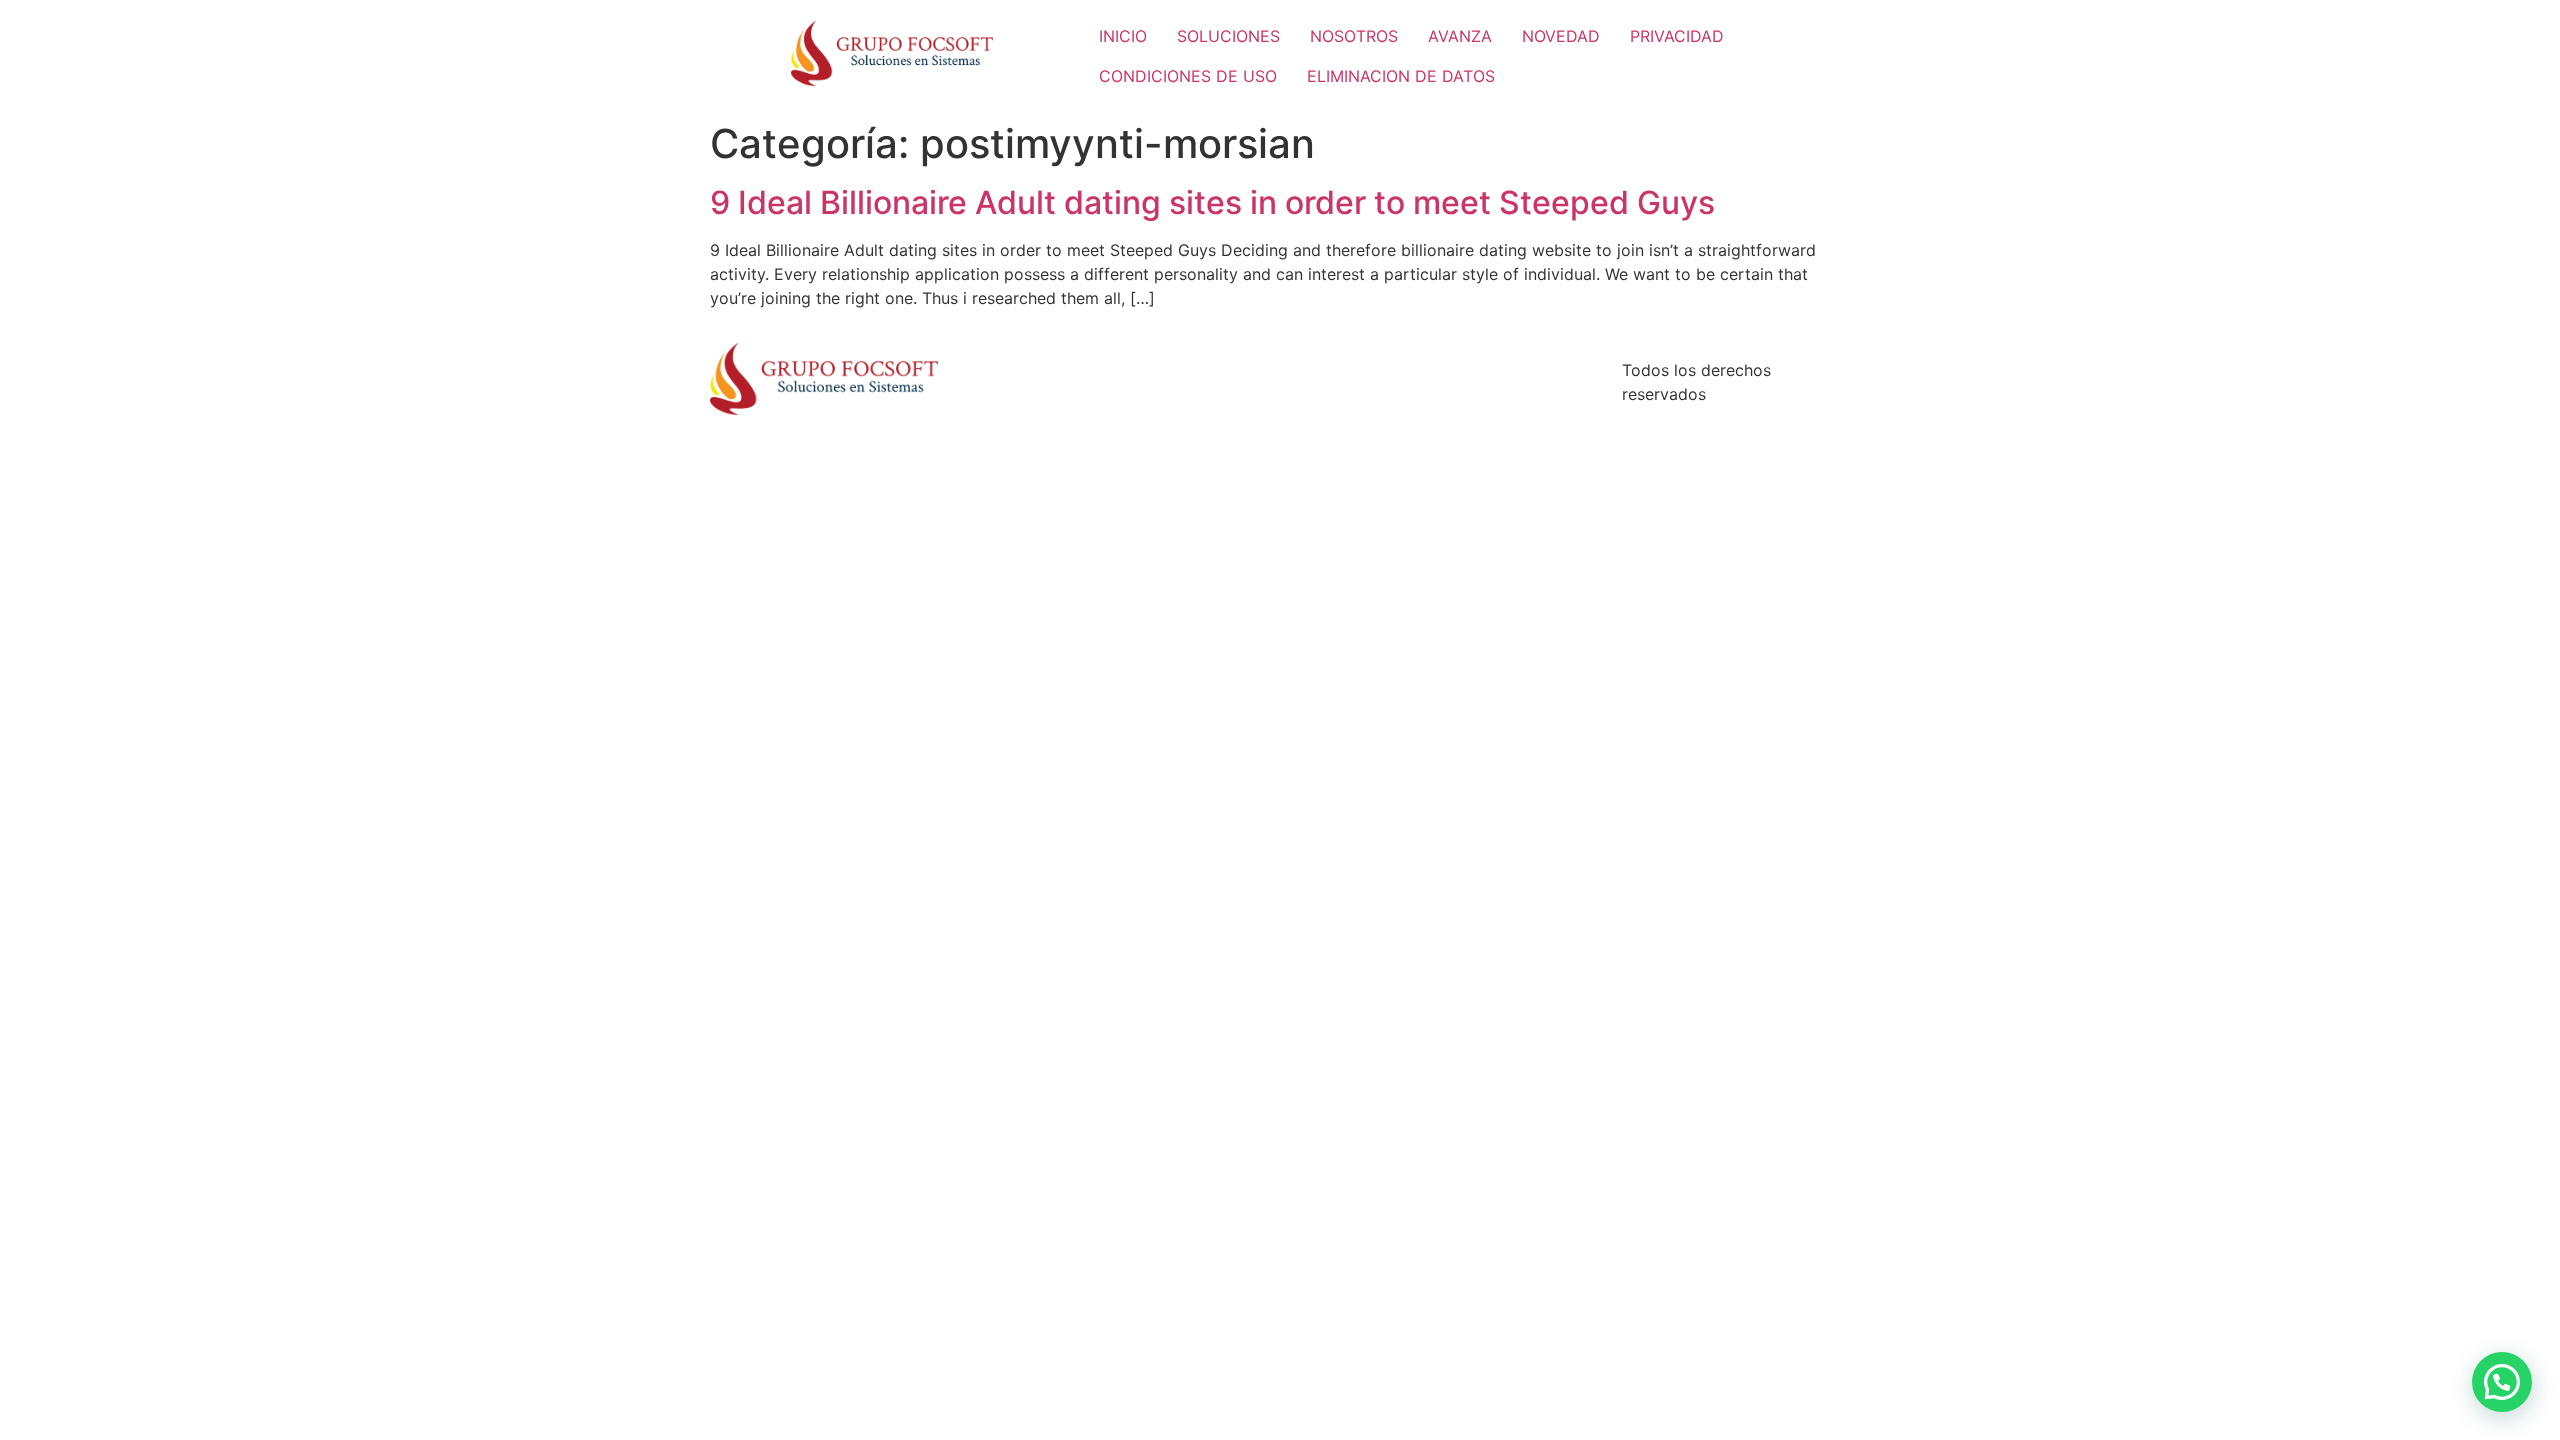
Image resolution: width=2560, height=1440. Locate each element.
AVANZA (1460, 36)
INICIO (1123, 36)
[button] (2502, 1382)
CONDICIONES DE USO (1188, 76)
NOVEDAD (1561, 36)
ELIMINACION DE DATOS (1401, 76)
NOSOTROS (1354, 36)
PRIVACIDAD (1677, 36)
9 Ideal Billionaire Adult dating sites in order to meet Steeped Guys (1212, 202)
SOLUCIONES (1228, 36)
